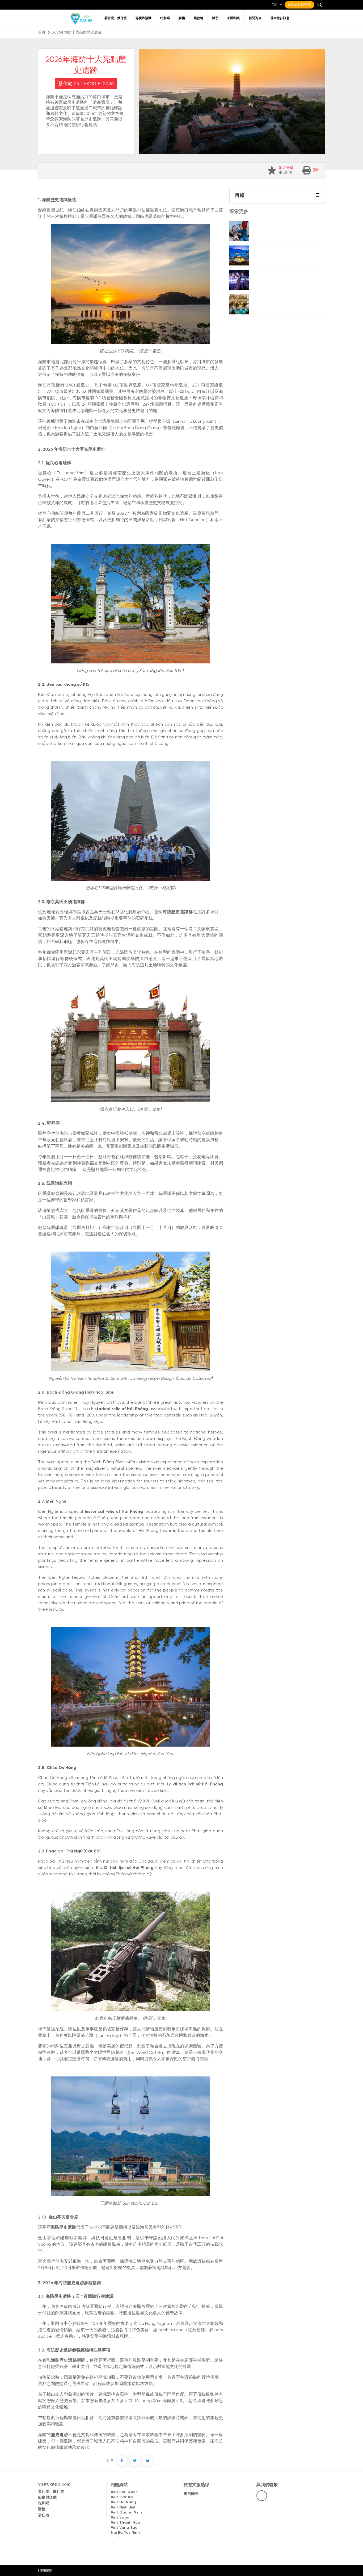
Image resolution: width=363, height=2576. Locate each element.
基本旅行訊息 (280, 18)
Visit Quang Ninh (126, 2513)
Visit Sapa (120, 2518)
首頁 (42, 33)
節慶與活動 (47, 2498)
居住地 (199, 18)
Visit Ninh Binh (124, 2508)
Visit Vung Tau (124, 2528)
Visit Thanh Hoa (126, 2523)
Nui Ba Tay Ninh (125, 2533)
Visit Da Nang (123, 2502)
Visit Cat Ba (122, 2497)
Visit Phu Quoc (124, 2492)
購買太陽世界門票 (299, 5)
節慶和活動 (143, 18)
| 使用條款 (45, 2571)
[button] (318, 195)
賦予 (215, 18)
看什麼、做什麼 (116, 18)
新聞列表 (234, 18)
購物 (182, 18)
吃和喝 (165, 18)
